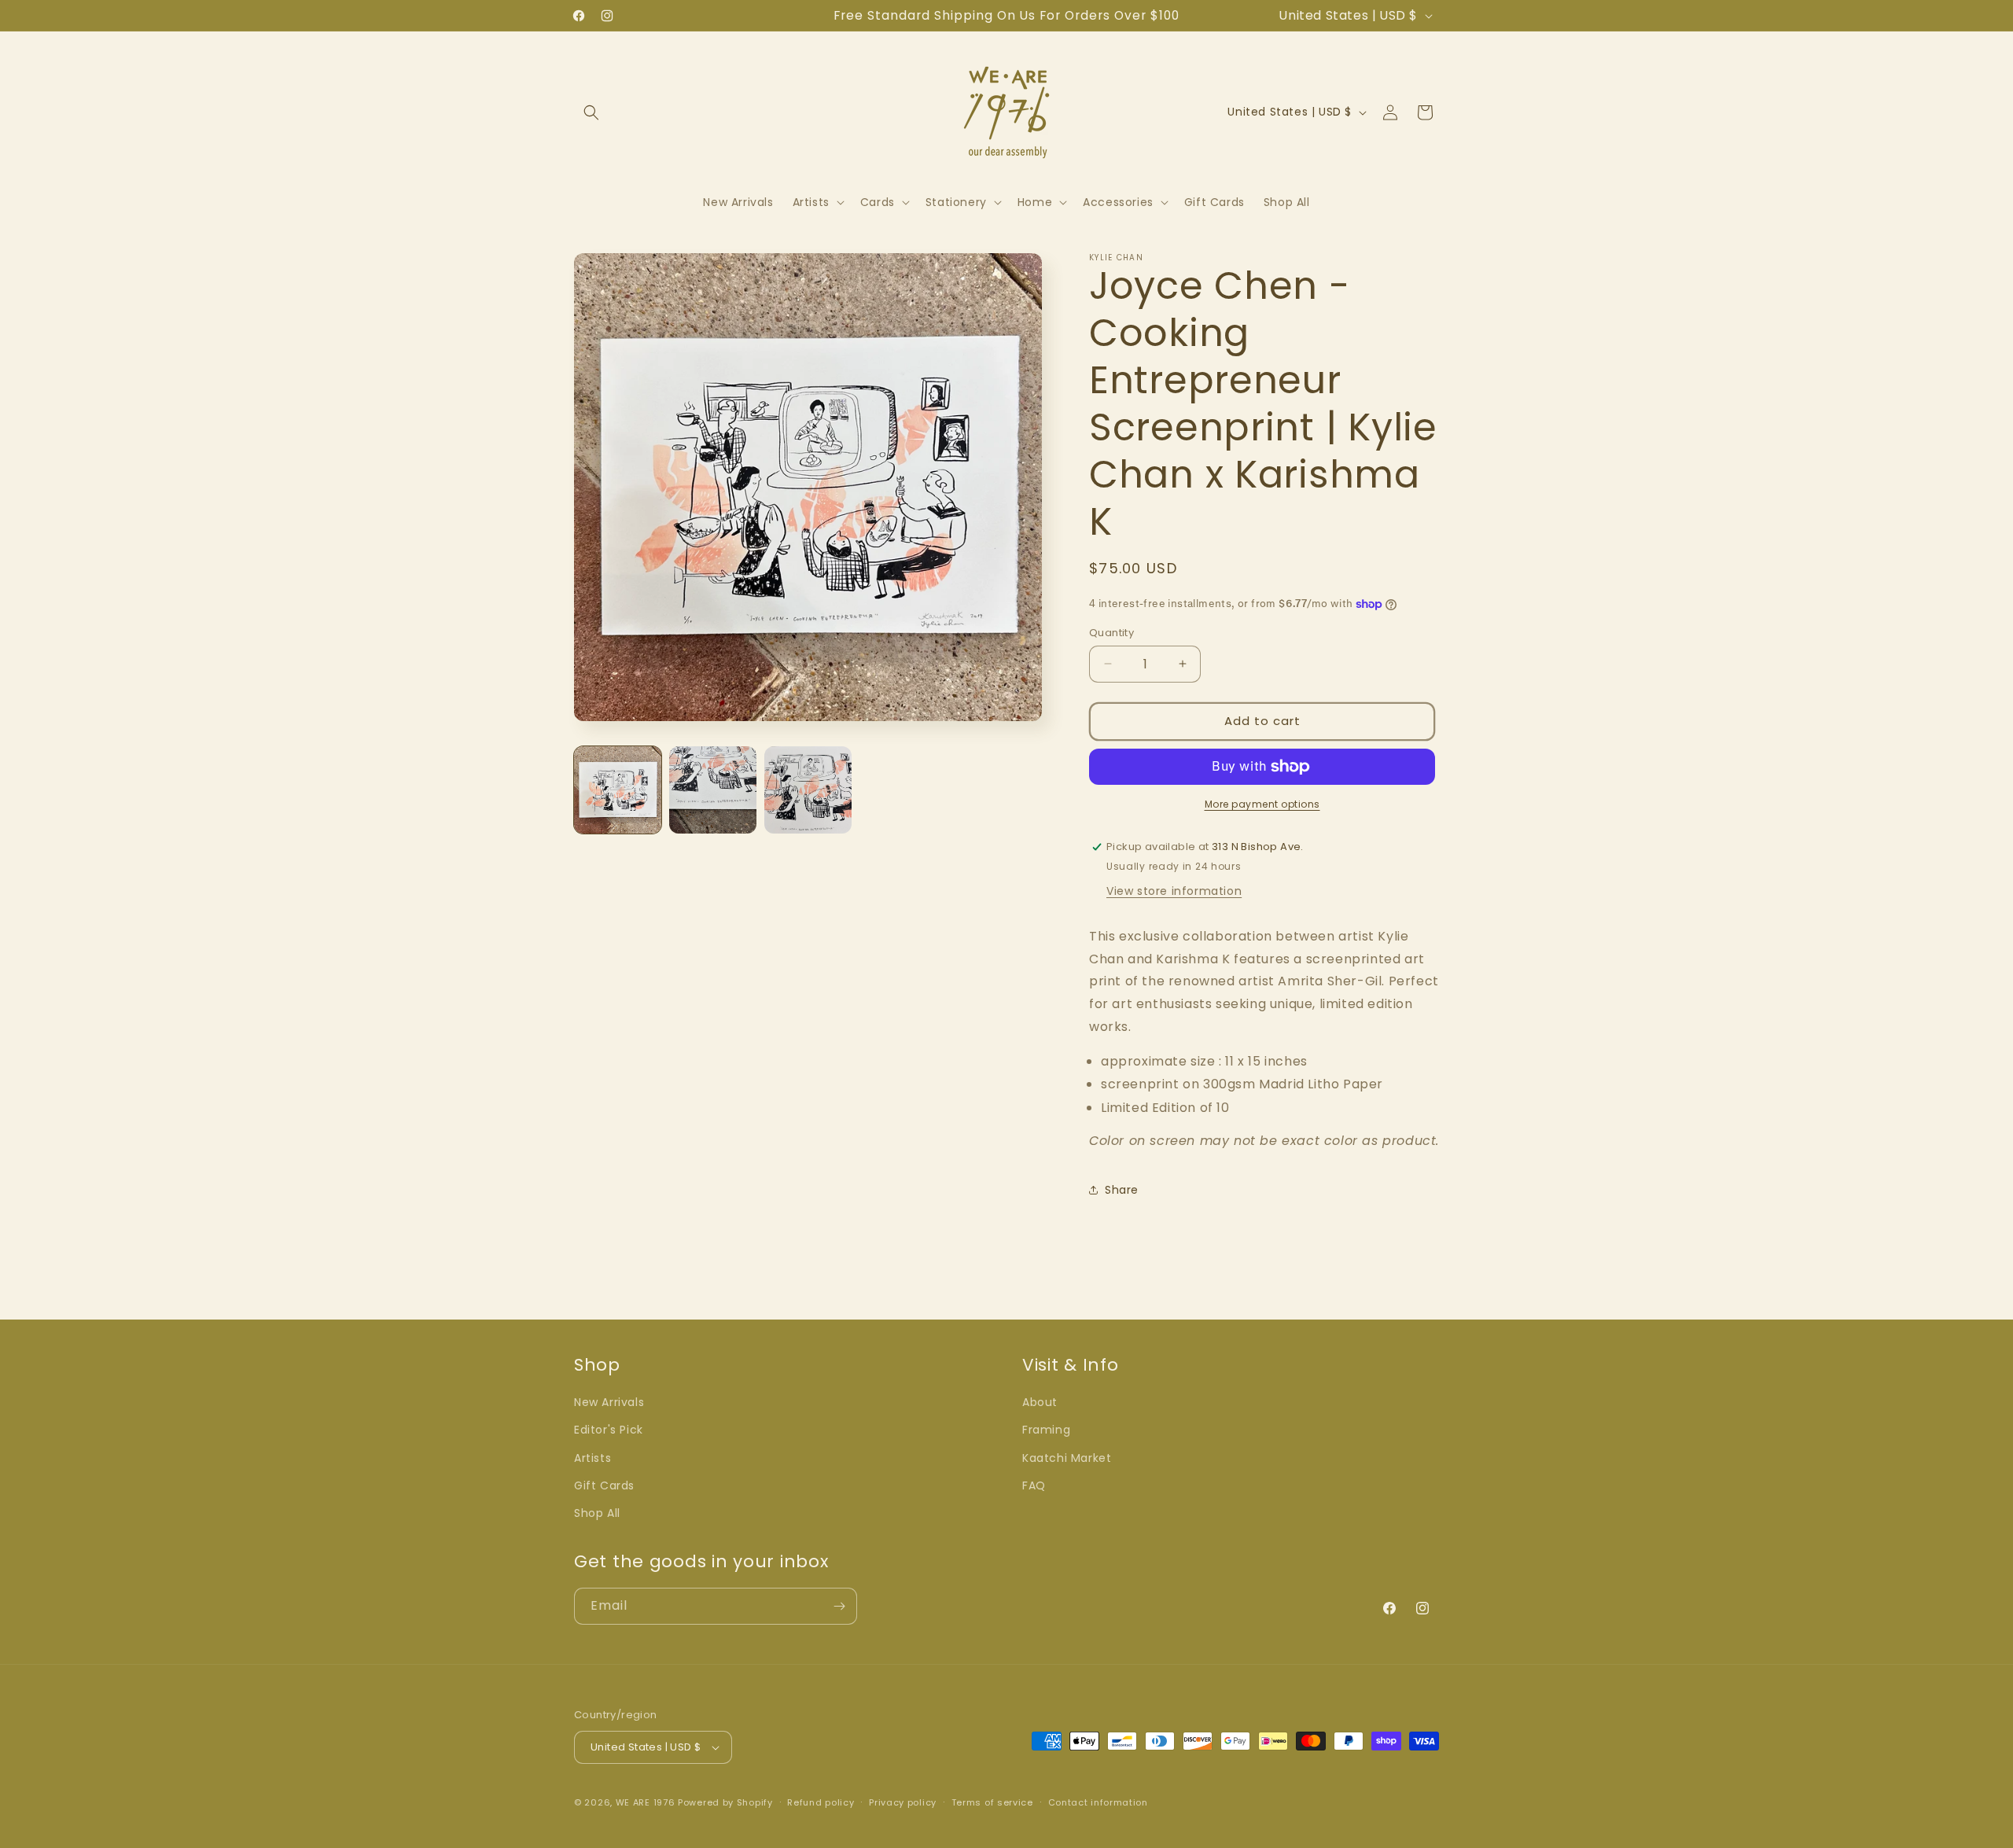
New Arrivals (609, 1402)
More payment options (1262, 804)
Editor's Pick (609, 1430)
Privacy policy (903, 1802)
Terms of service (992, 1802)
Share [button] (1122, 1190)
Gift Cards (604, 1485)
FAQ (1034, 1485)
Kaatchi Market (1067, 1458)
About (1040, 1402)
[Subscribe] (839, 1606)
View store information (1174, 891)
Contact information (1098, 1802)
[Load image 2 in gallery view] (713, 790)
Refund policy (821, 1802)
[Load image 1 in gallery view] (618, 790)
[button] (591, 112)
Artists (592, 1458)
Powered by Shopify (725, 1802)
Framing (1046, 1430)
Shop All (597, 1513)
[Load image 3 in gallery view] (808, 790)
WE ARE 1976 (646, 1802)
